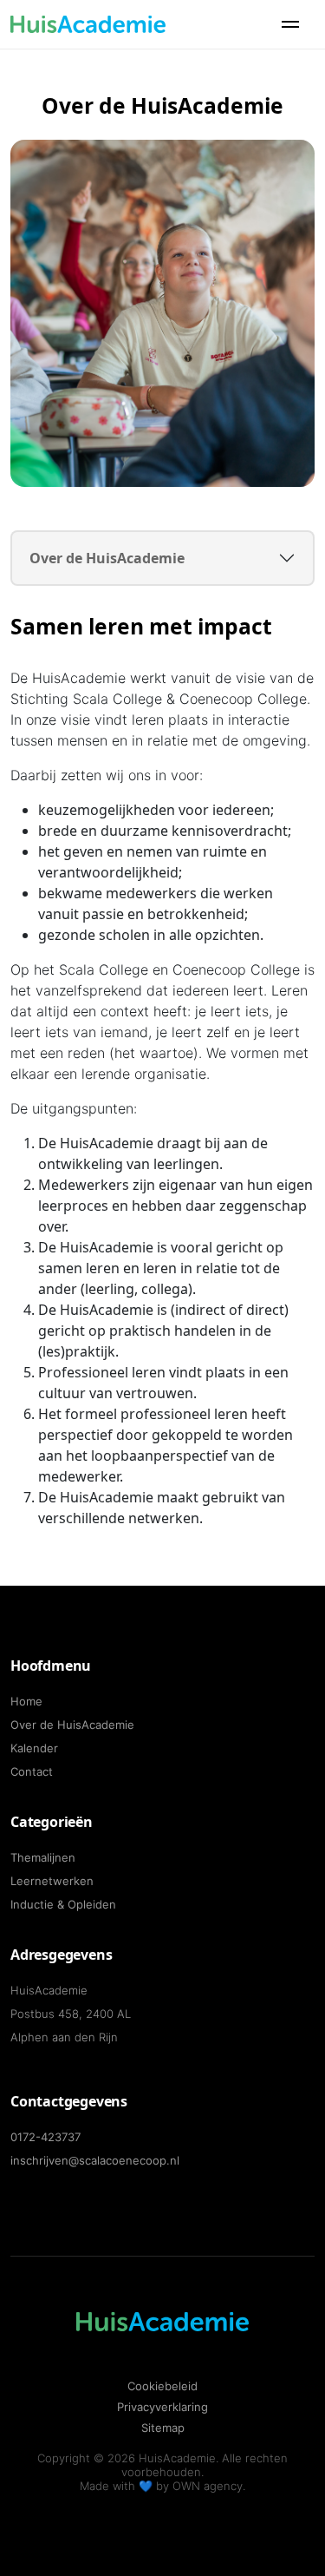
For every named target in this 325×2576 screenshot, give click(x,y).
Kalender (34, 1748)
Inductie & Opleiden (63, 1904)
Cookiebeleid (162, 2386)
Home (26, 1701)
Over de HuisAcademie (107, 558)
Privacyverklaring (162, 2407)
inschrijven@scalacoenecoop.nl (95, 2160)
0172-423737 (45, 2137)
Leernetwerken (52, 1881)
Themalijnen (43, 1857)
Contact (32, 1771)
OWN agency (208, 2486)
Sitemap (163, 2428)
